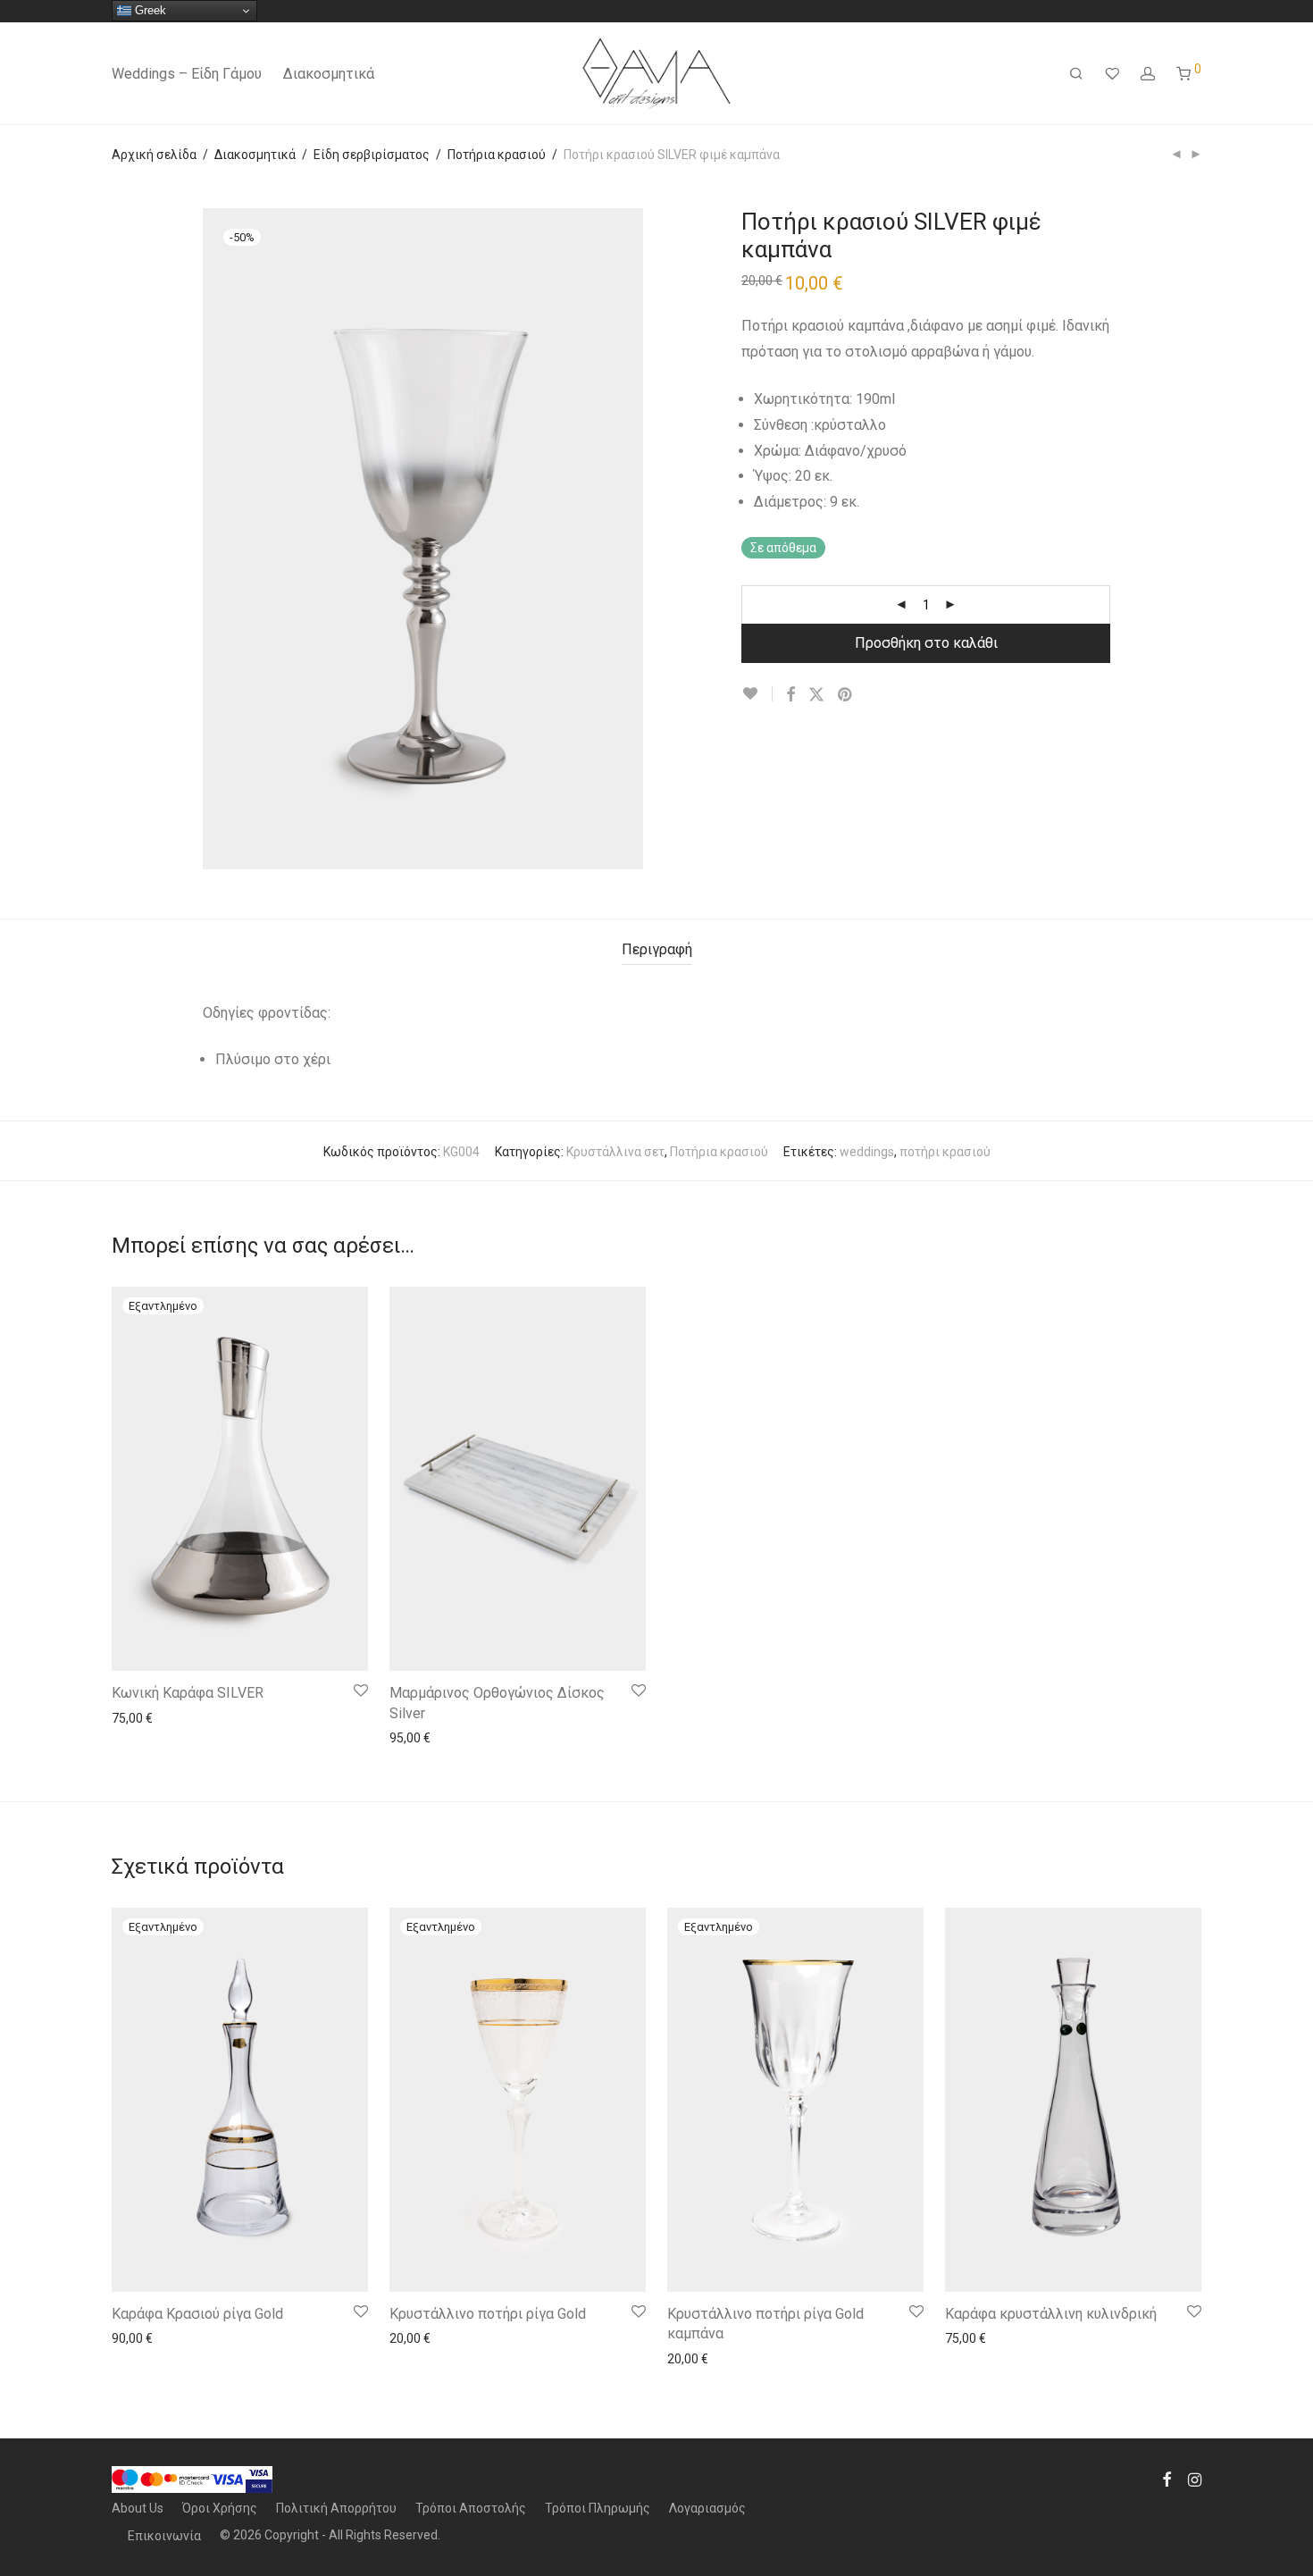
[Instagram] (1195, 2479)
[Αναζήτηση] (1076, 74)
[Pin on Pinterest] (846, 695)
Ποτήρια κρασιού (497, 155)
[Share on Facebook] (790, 695)
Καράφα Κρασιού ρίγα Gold (197, 2314)
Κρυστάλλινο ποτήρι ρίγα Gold (488, 2314)
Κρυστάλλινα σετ (615, 1152)
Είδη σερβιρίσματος (372, 155)
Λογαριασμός (707, 2508)
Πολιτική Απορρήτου (336, 2508)
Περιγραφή (657, 949)
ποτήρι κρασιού (945, 1152)
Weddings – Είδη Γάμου (187, 74)
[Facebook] (1167, 2479)
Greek (149, 10)
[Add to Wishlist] (757, 694)
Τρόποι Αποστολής (471, 2508)
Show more (135, 1717)
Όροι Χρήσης (220, 2508)
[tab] (657, 950)
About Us (138, 2508)
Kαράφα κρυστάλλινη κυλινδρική (1051, 2314)
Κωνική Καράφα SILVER (188, 1693)
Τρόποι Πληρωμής (598, 2508)
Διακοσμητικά (329, 74)
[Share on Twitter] (816, 695)
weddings (867, 1152)
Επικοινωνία (164, 2536)
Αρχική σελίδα (154, 155)
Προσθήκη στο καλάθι (926, 643)
